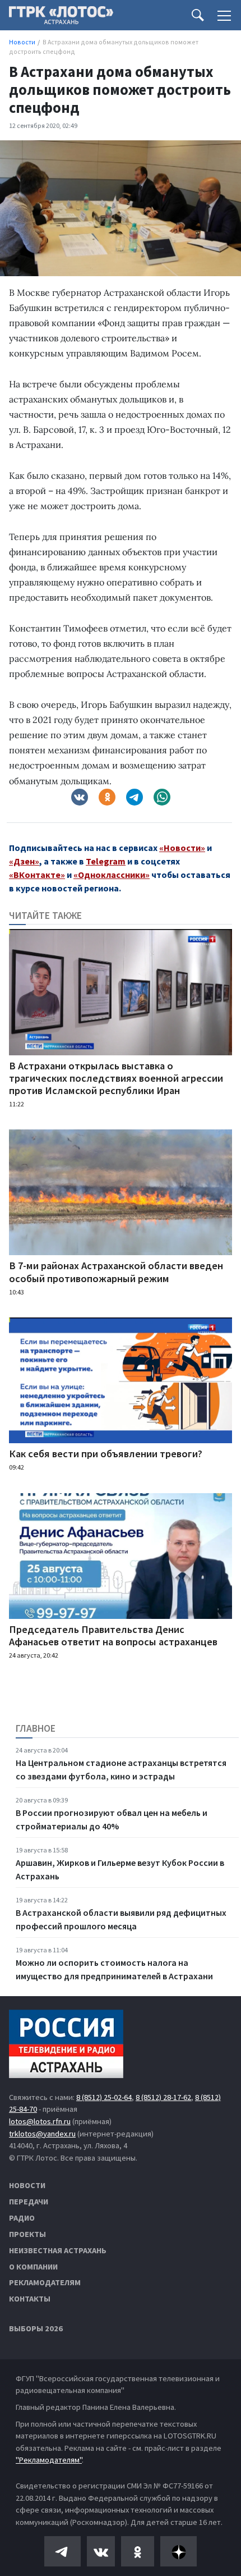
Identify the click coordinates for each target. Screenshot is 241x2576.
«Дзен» (24, 861)
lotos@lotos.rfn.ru (40, 2121)
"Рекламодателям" (49, 2460)
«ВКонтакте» (37, 875)
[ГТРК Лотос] (61, 18)
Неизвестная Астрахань (58, 2250)
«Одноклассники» (112, 875)
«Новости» (182, 848)
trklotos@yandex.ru (42, 2134)
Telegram (106, 861)
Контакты (30, 2299)
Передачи (29, 2202)
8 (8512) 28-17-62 (163, 2097)
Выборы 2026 (36, 2328)
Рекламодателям (45, 2282)
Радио (22, 2218)
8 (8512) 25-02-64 (104, 2097)
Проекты (27, 2234)
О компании (33, 2267)
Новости (27, 2185)
